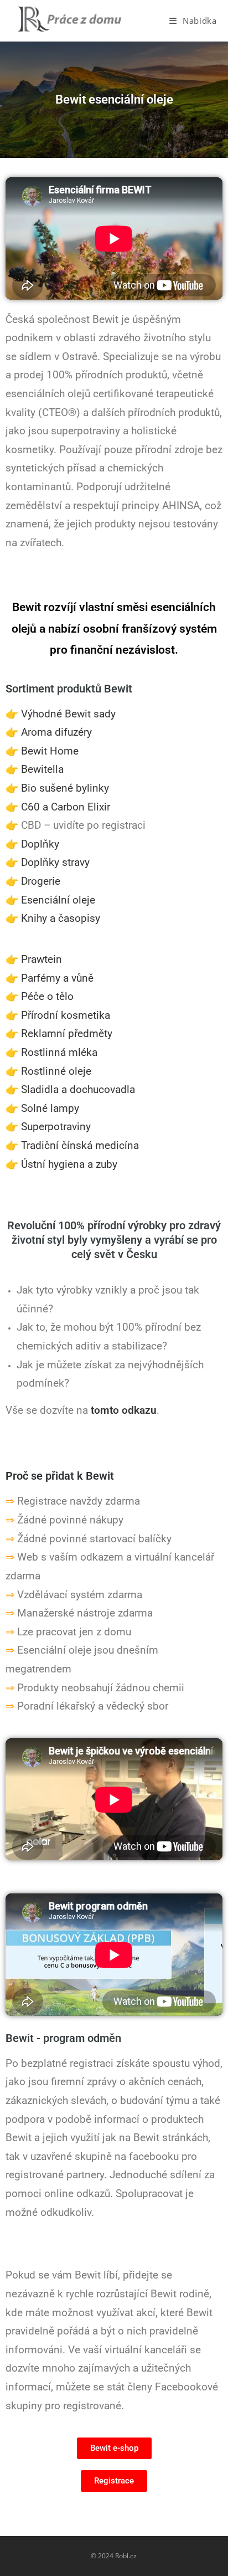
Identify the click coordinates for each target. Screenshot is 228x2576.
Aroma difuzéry (56, 732)
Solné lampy (50, 1109)
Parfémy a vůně (57, 978)
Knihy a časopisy (61, 918)
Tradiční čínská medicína (80, 1146)
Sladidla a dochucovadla (78, 1090)
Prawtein (42, 959)
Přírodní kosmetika (66, 1015)
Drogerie (41, 881)
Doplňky (40, 844)
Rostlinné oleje (56, 1071)
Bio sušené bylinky (65, 788)
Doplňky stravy (55, 863)
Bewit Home (50, 751)
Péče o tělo (47, 997)
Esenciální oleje (58, 900)
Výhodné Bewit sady (68, 714)
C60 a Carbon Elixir (66, 807)
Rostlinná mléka (59, 1053)
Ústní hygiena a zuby (69, 1164)
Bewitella (42, 769)
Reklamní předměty (67, 1034)
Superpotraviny (56, 1127)
